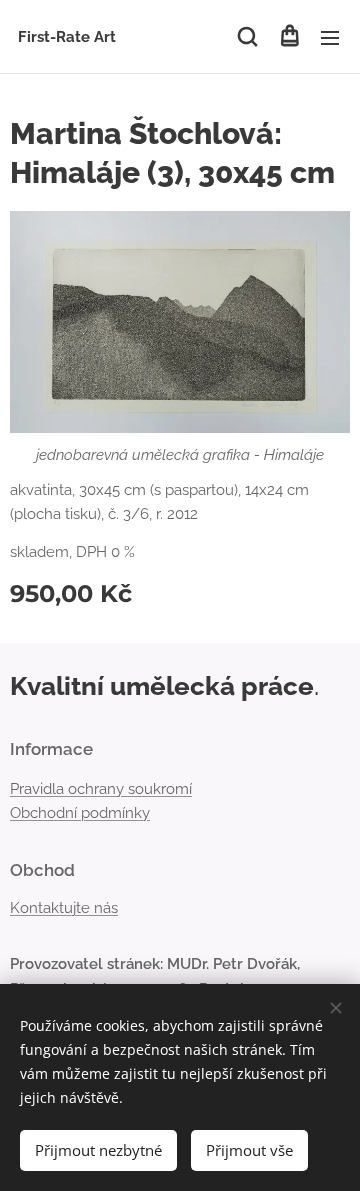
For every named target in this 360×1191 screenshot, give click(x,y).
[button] (247, 37)
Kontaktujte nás (64, 908)
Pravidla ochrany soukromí (101, 789)
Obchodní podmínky (80, 813)
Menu (330, 37)
